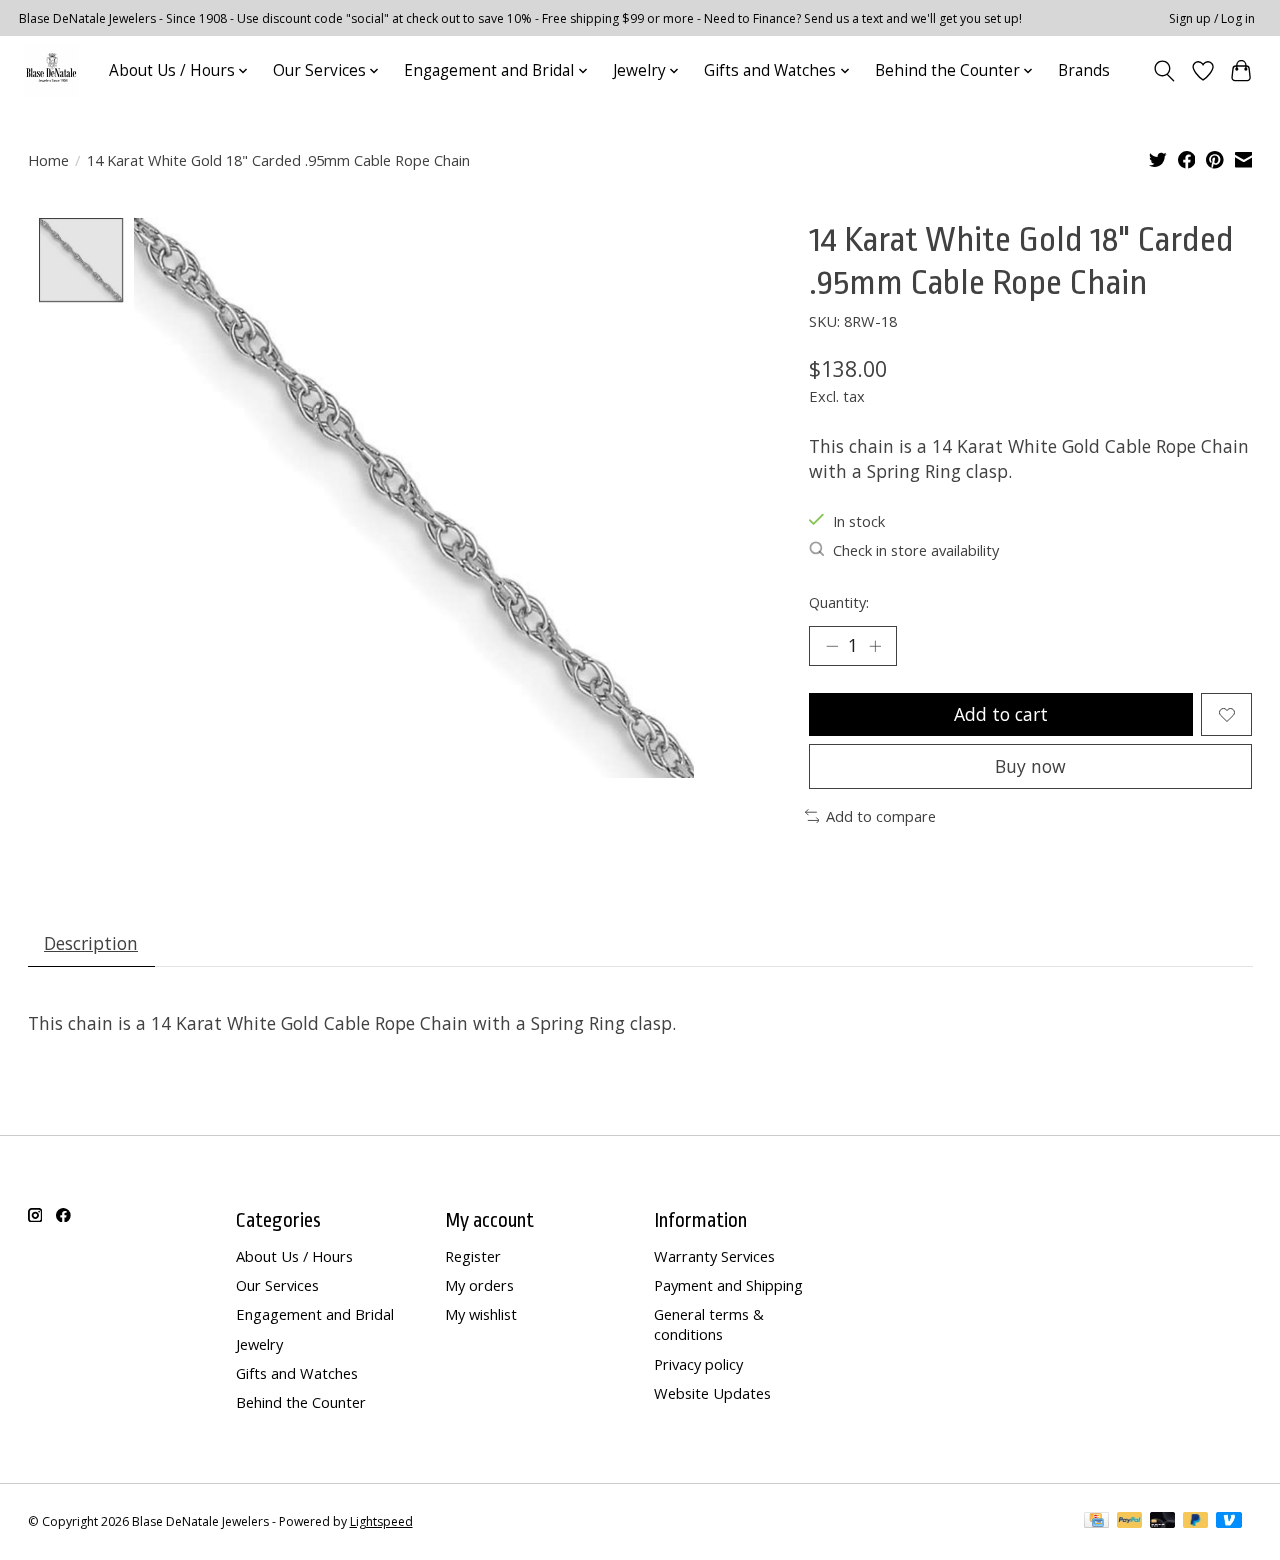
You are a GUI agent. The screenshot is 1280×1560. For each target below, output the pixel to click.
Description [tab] (91, 943)
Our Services (277, 1285)
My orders (479, 1285)
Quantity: (839, 602)
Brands (1084, 70)
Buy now (1030, 766)
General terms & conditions (709, 1324)
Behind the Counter (301, 1402)
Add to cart (1001, 714)
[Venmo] (1229, 1522)
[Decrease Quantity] (832, 646)
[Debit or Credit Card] (1163, 1522)
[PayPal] (1130, 1522)
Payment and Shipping (728, 1285)
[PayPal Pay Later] (1196, 1522)
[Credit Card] (1096, 1522)
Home (48, 160)
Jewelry (259, 1344)
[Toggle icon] (1163, 71)
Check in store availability (916, 550)
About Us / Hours (294, 1256)
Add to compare (881, 816)
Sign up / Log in (1212, 18)
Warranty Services (714, 1256)
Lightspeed (381, 1521)
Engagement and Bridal (315, 1314)
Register (473, 1256)
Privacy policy (698, 1364)
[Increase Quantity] (875, 646)
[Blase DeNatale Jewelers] (51, 70)
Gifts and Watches (297, 1373)
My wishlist (481, 1314)
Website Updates (712, 1393)
